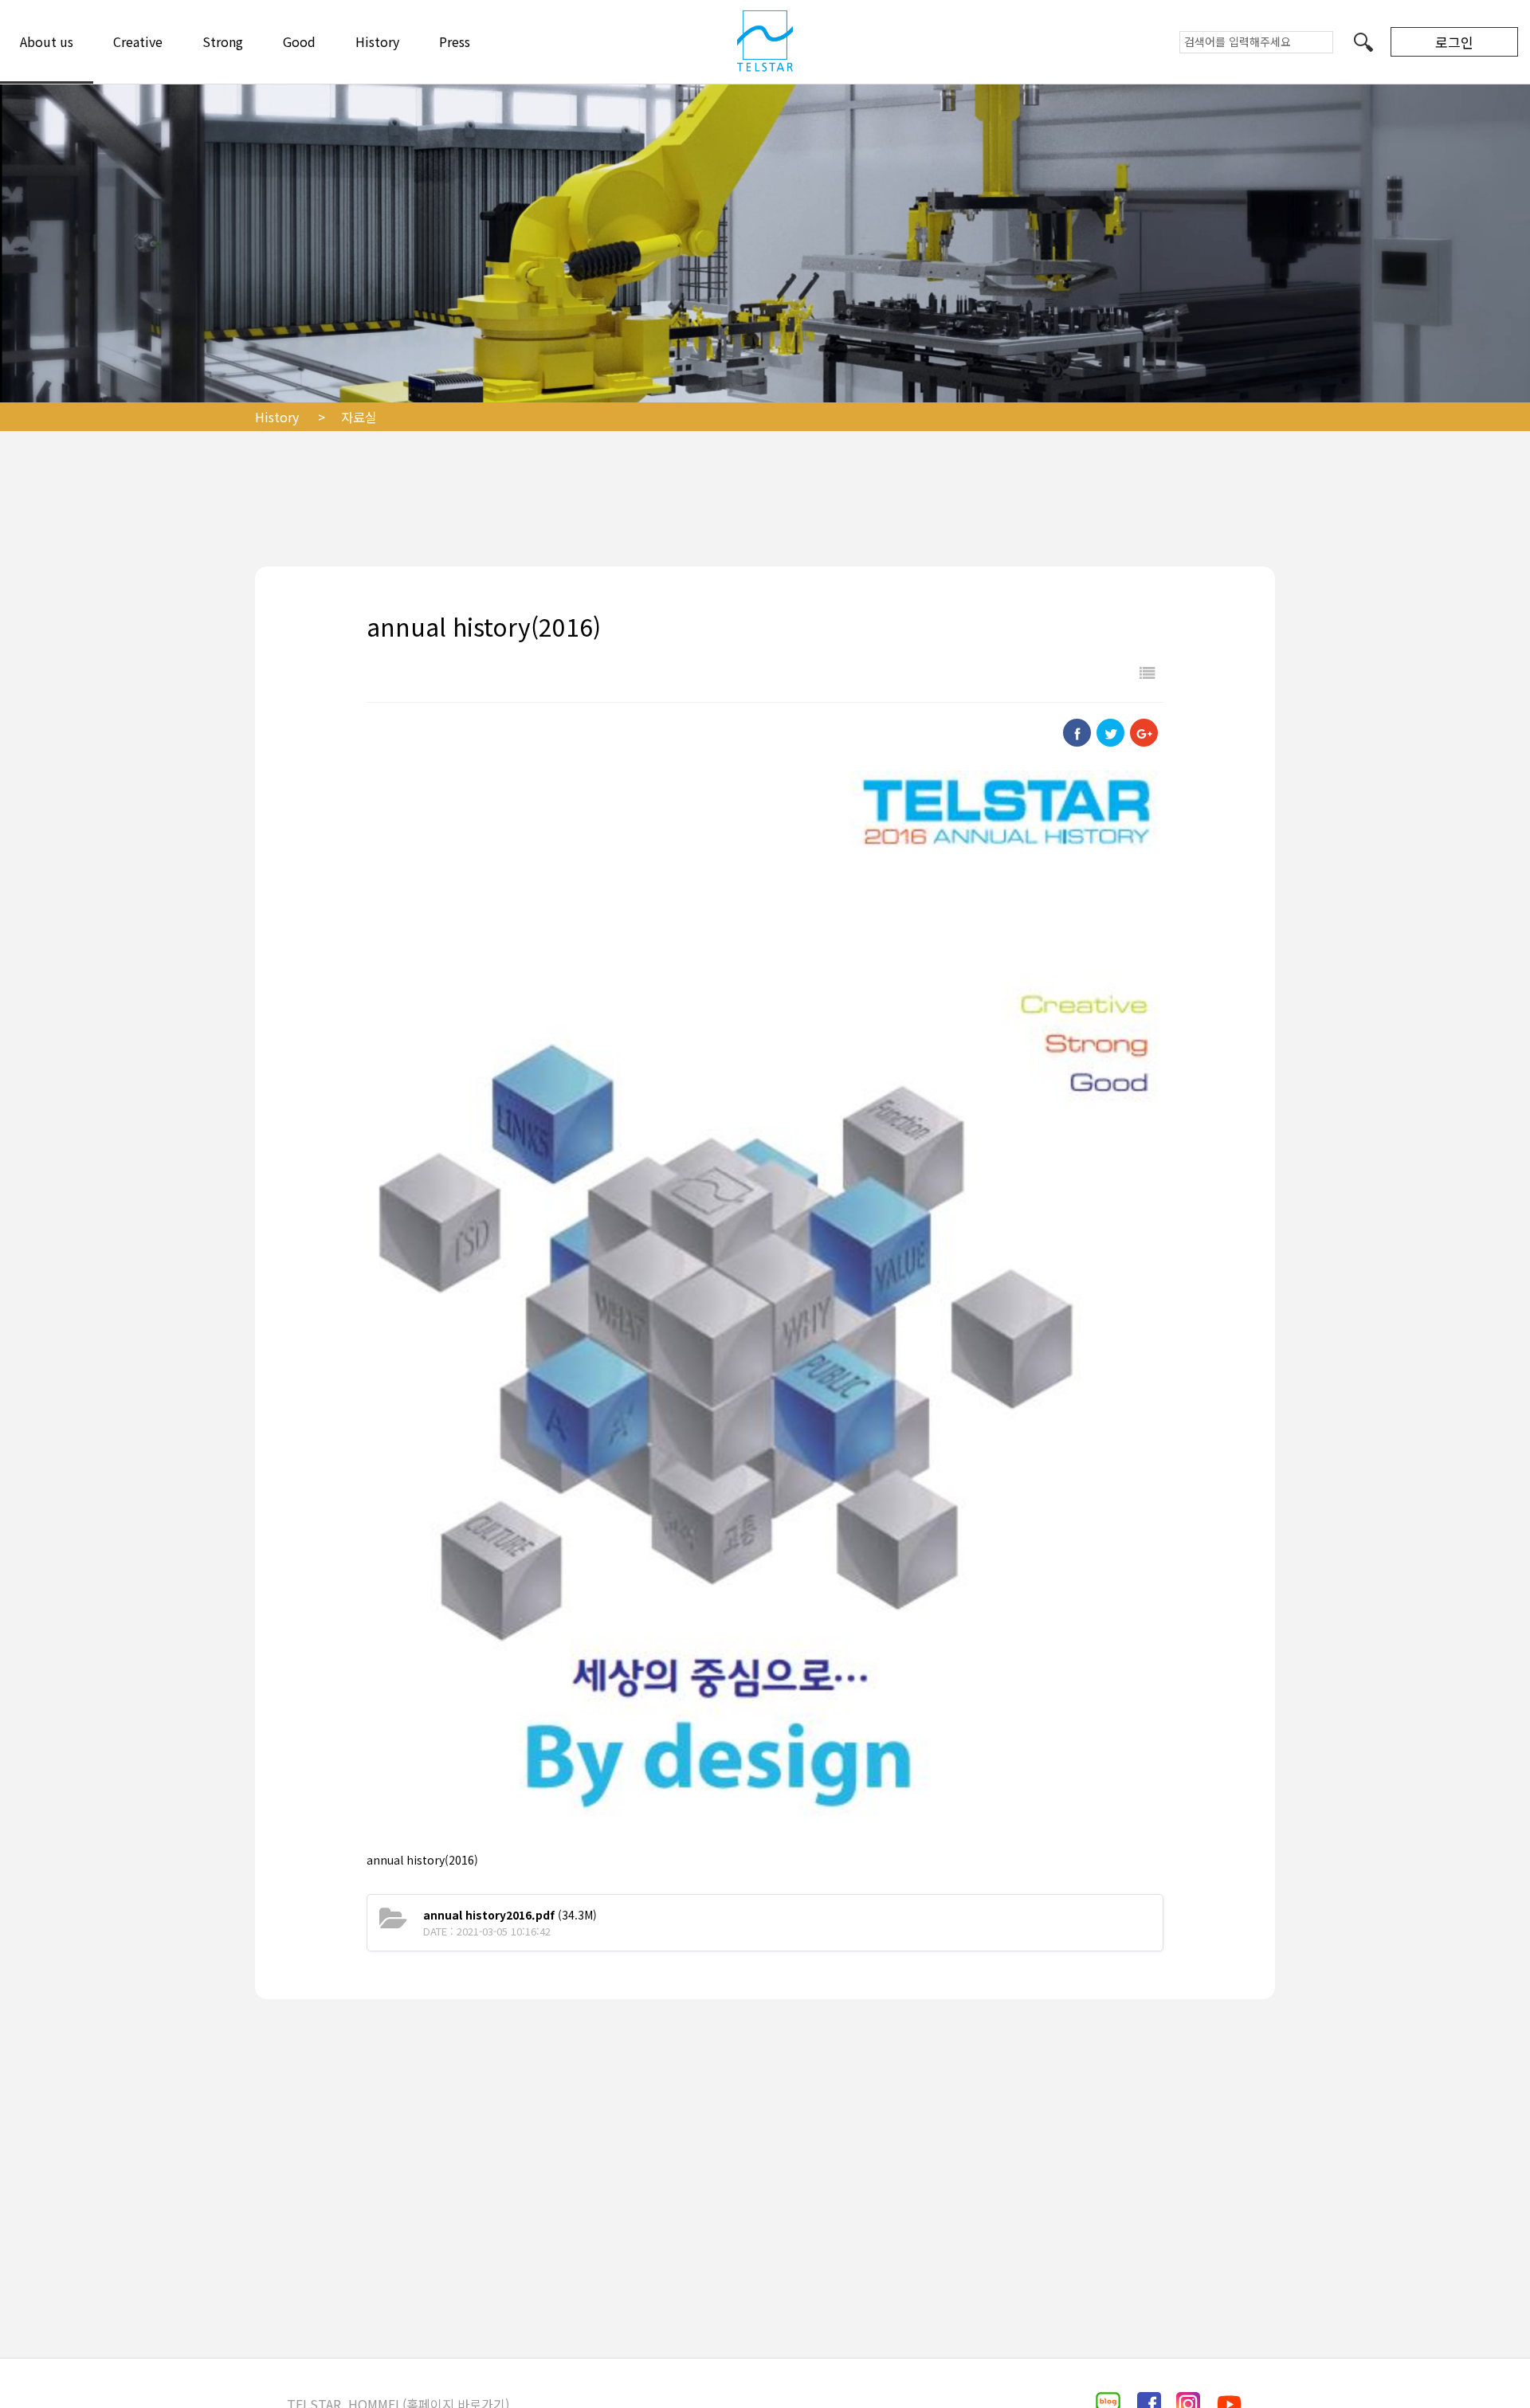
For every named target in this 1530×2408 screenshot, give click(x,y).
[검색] (1363, 41)
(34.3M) (510, 1915)
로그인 (1454, 42)
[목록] (1147, 672)
